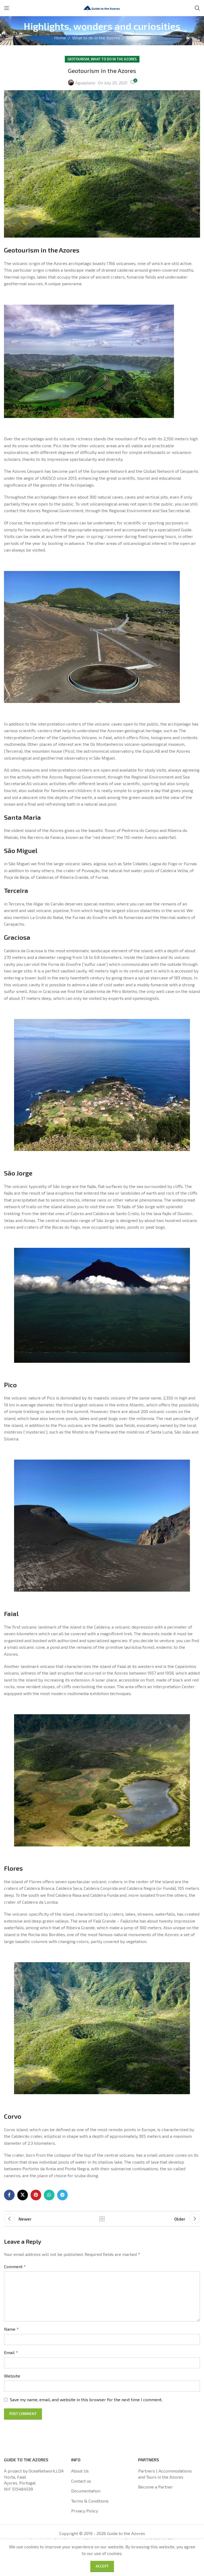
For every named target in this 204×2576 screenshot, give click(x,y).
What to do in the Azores (96, 38)
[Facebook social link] (9, 2195)
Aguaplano (85, 83)
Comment (15, 2266)
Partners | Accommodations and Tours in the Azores (165, 2474)
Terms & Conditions (90, 2501)
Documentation (86, 2491)
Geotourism (138, 38)
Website (12, 2376)
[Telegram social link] (62, 2195)
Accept (102, 2566)
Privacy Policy (85, 2511)
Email (11, 2352)
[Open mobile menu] (7, 8)
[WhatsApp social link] (49, 2195)
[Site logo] (102, 7)
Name (11, 2329)
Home (60, 38)
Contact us (81, 2481)
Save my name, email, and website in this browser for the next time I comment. (86, 2399)
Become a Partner (156, 2487)
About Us (80, 2471)
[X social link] (23, 2195)
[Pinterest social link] (36, 2195)
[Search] (197, 8)
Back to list (102, 2219)
